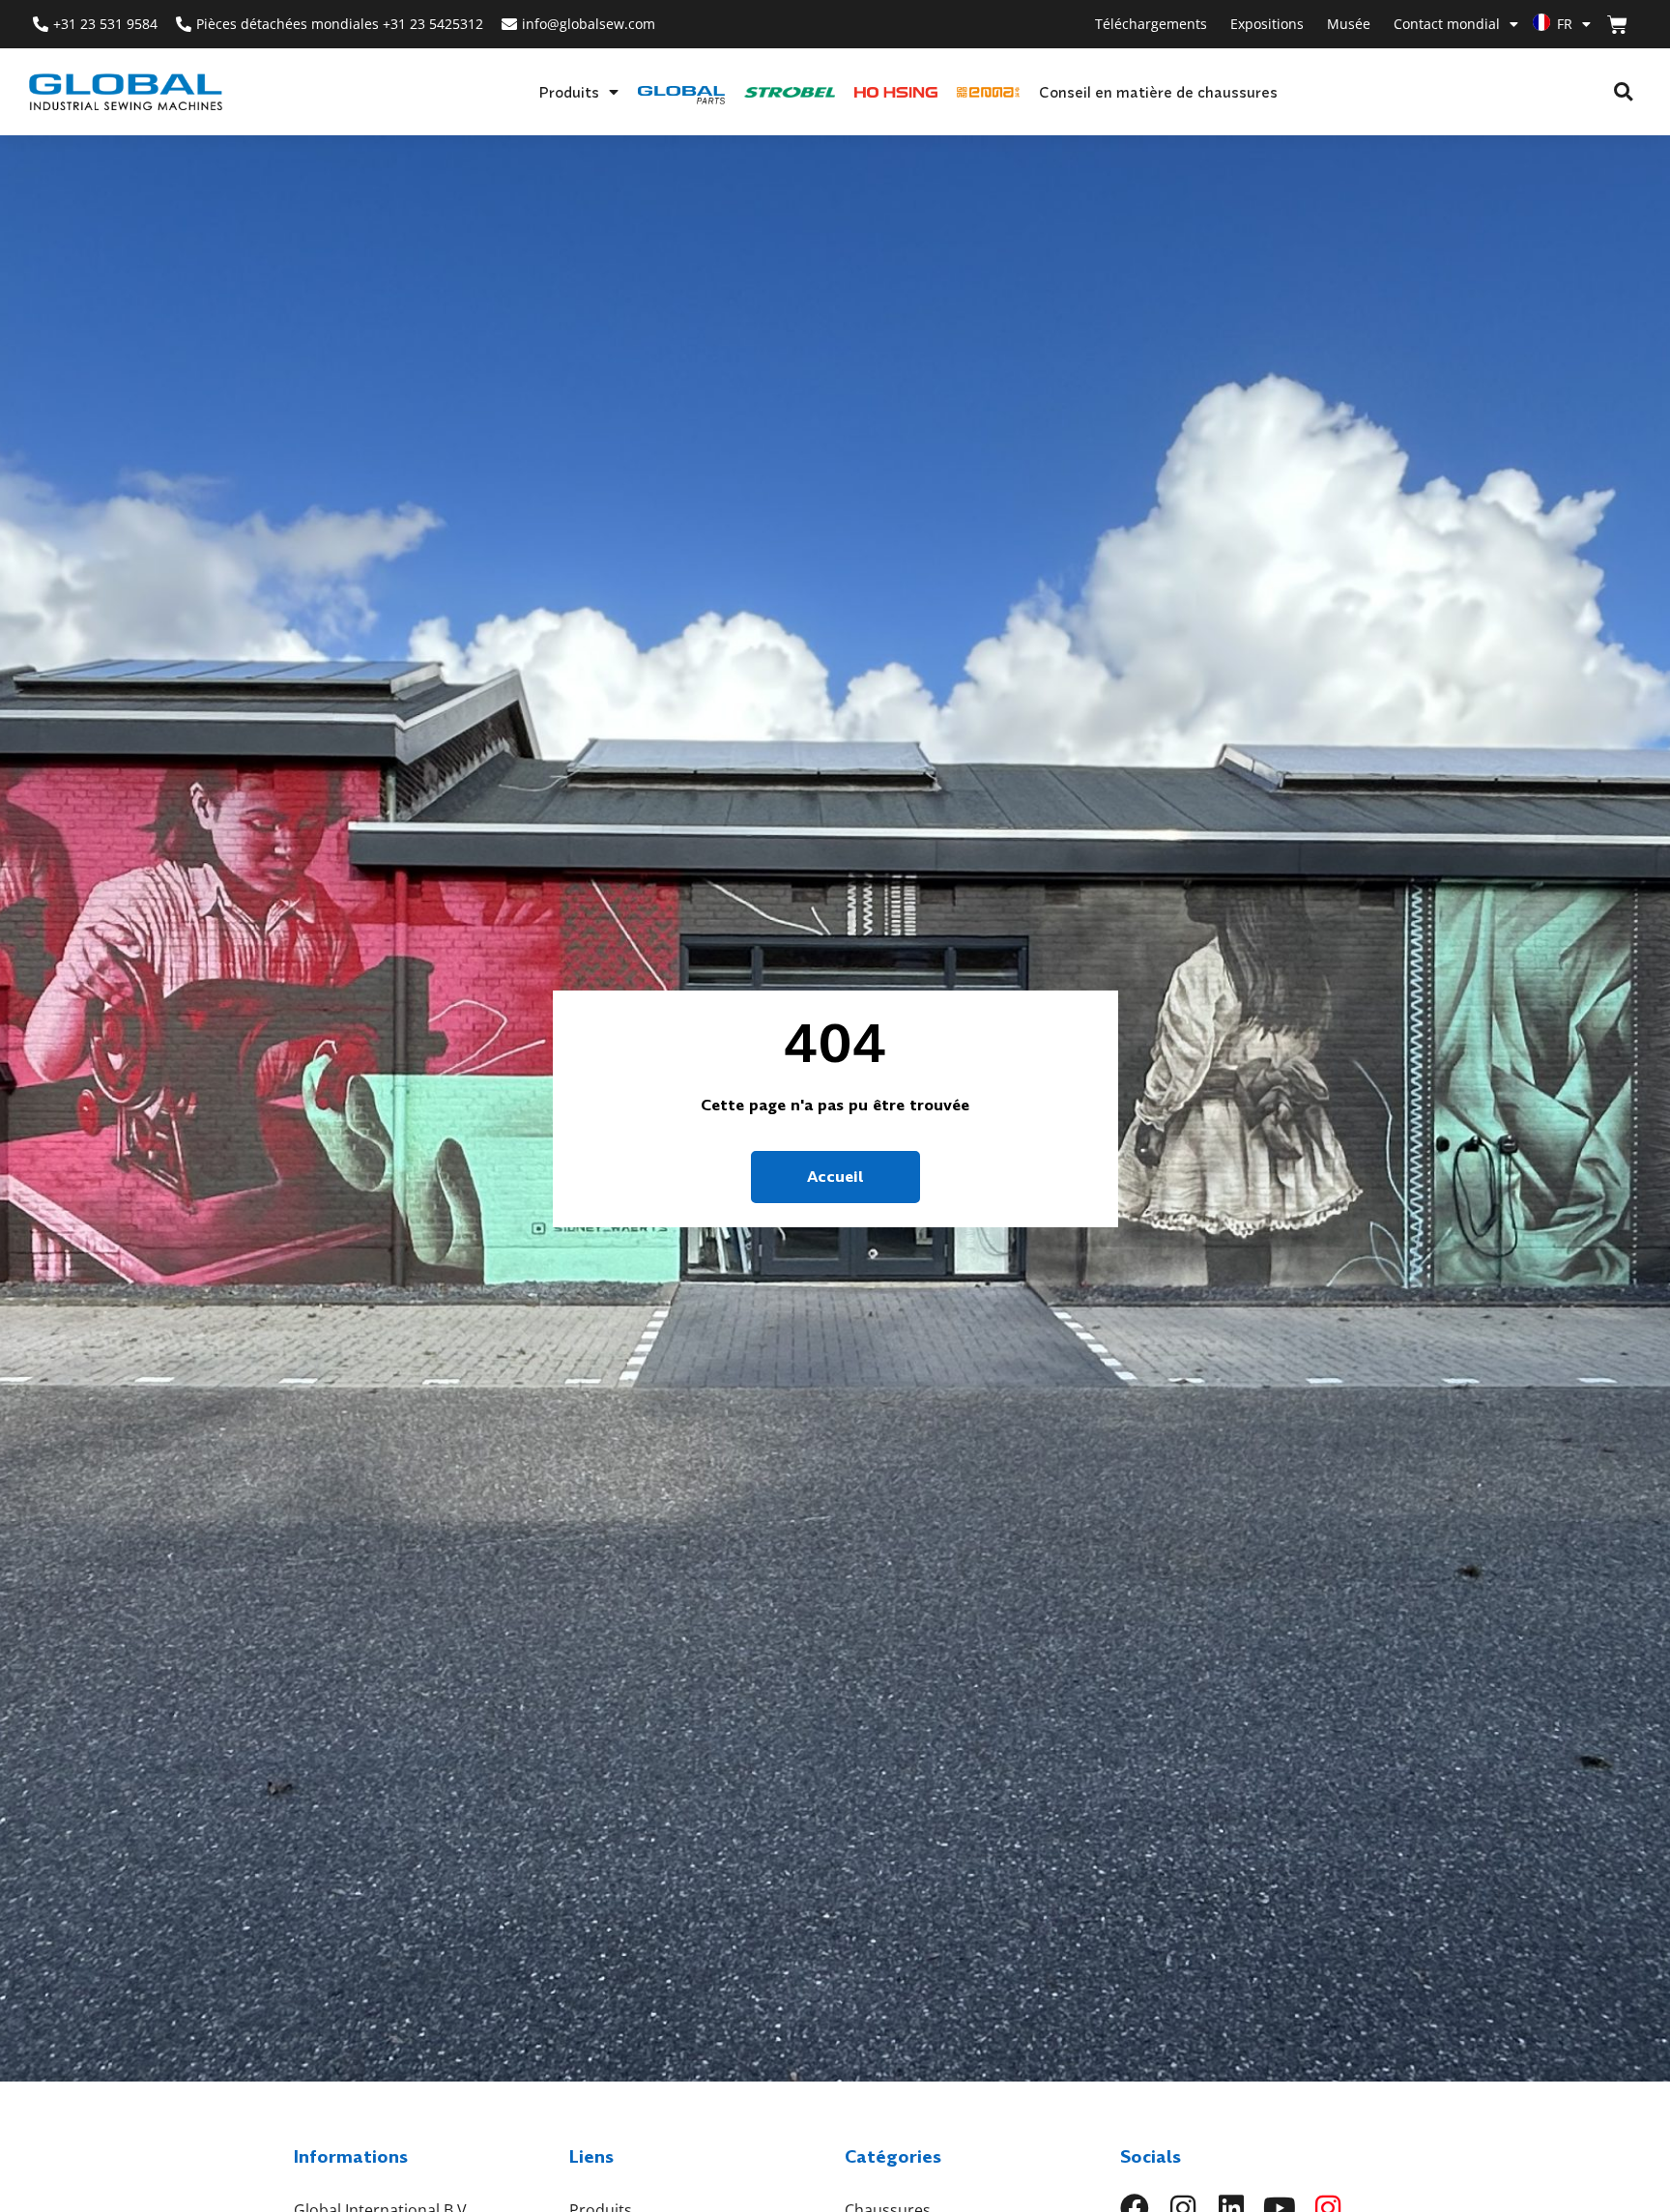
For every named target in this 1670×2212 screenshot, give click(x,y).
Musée (1349, 24)
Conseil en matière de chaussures (1158, 92)
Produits (569, 92)
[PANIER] (1617, 25)
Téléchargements (1151, 24)
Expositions (1267, 24)
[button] (1623, 92)
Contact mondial (1447, 24)
